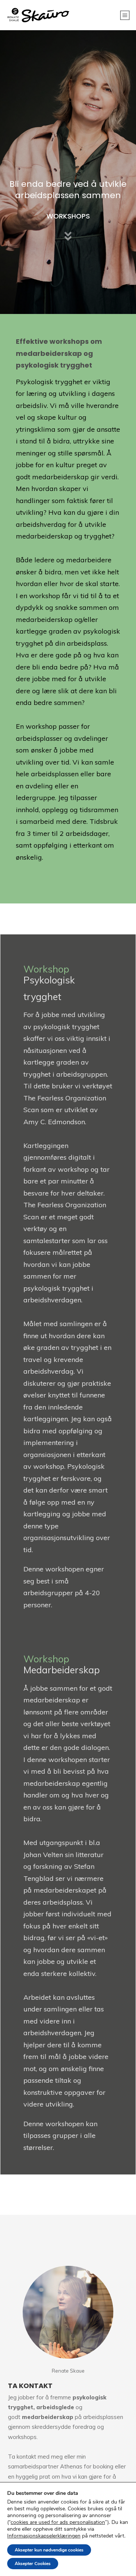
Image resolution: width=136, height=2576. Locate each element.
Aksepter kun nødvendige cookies (49, 2550)
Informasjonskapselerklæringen (44, 2536)
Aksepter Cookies (33, 2564)
